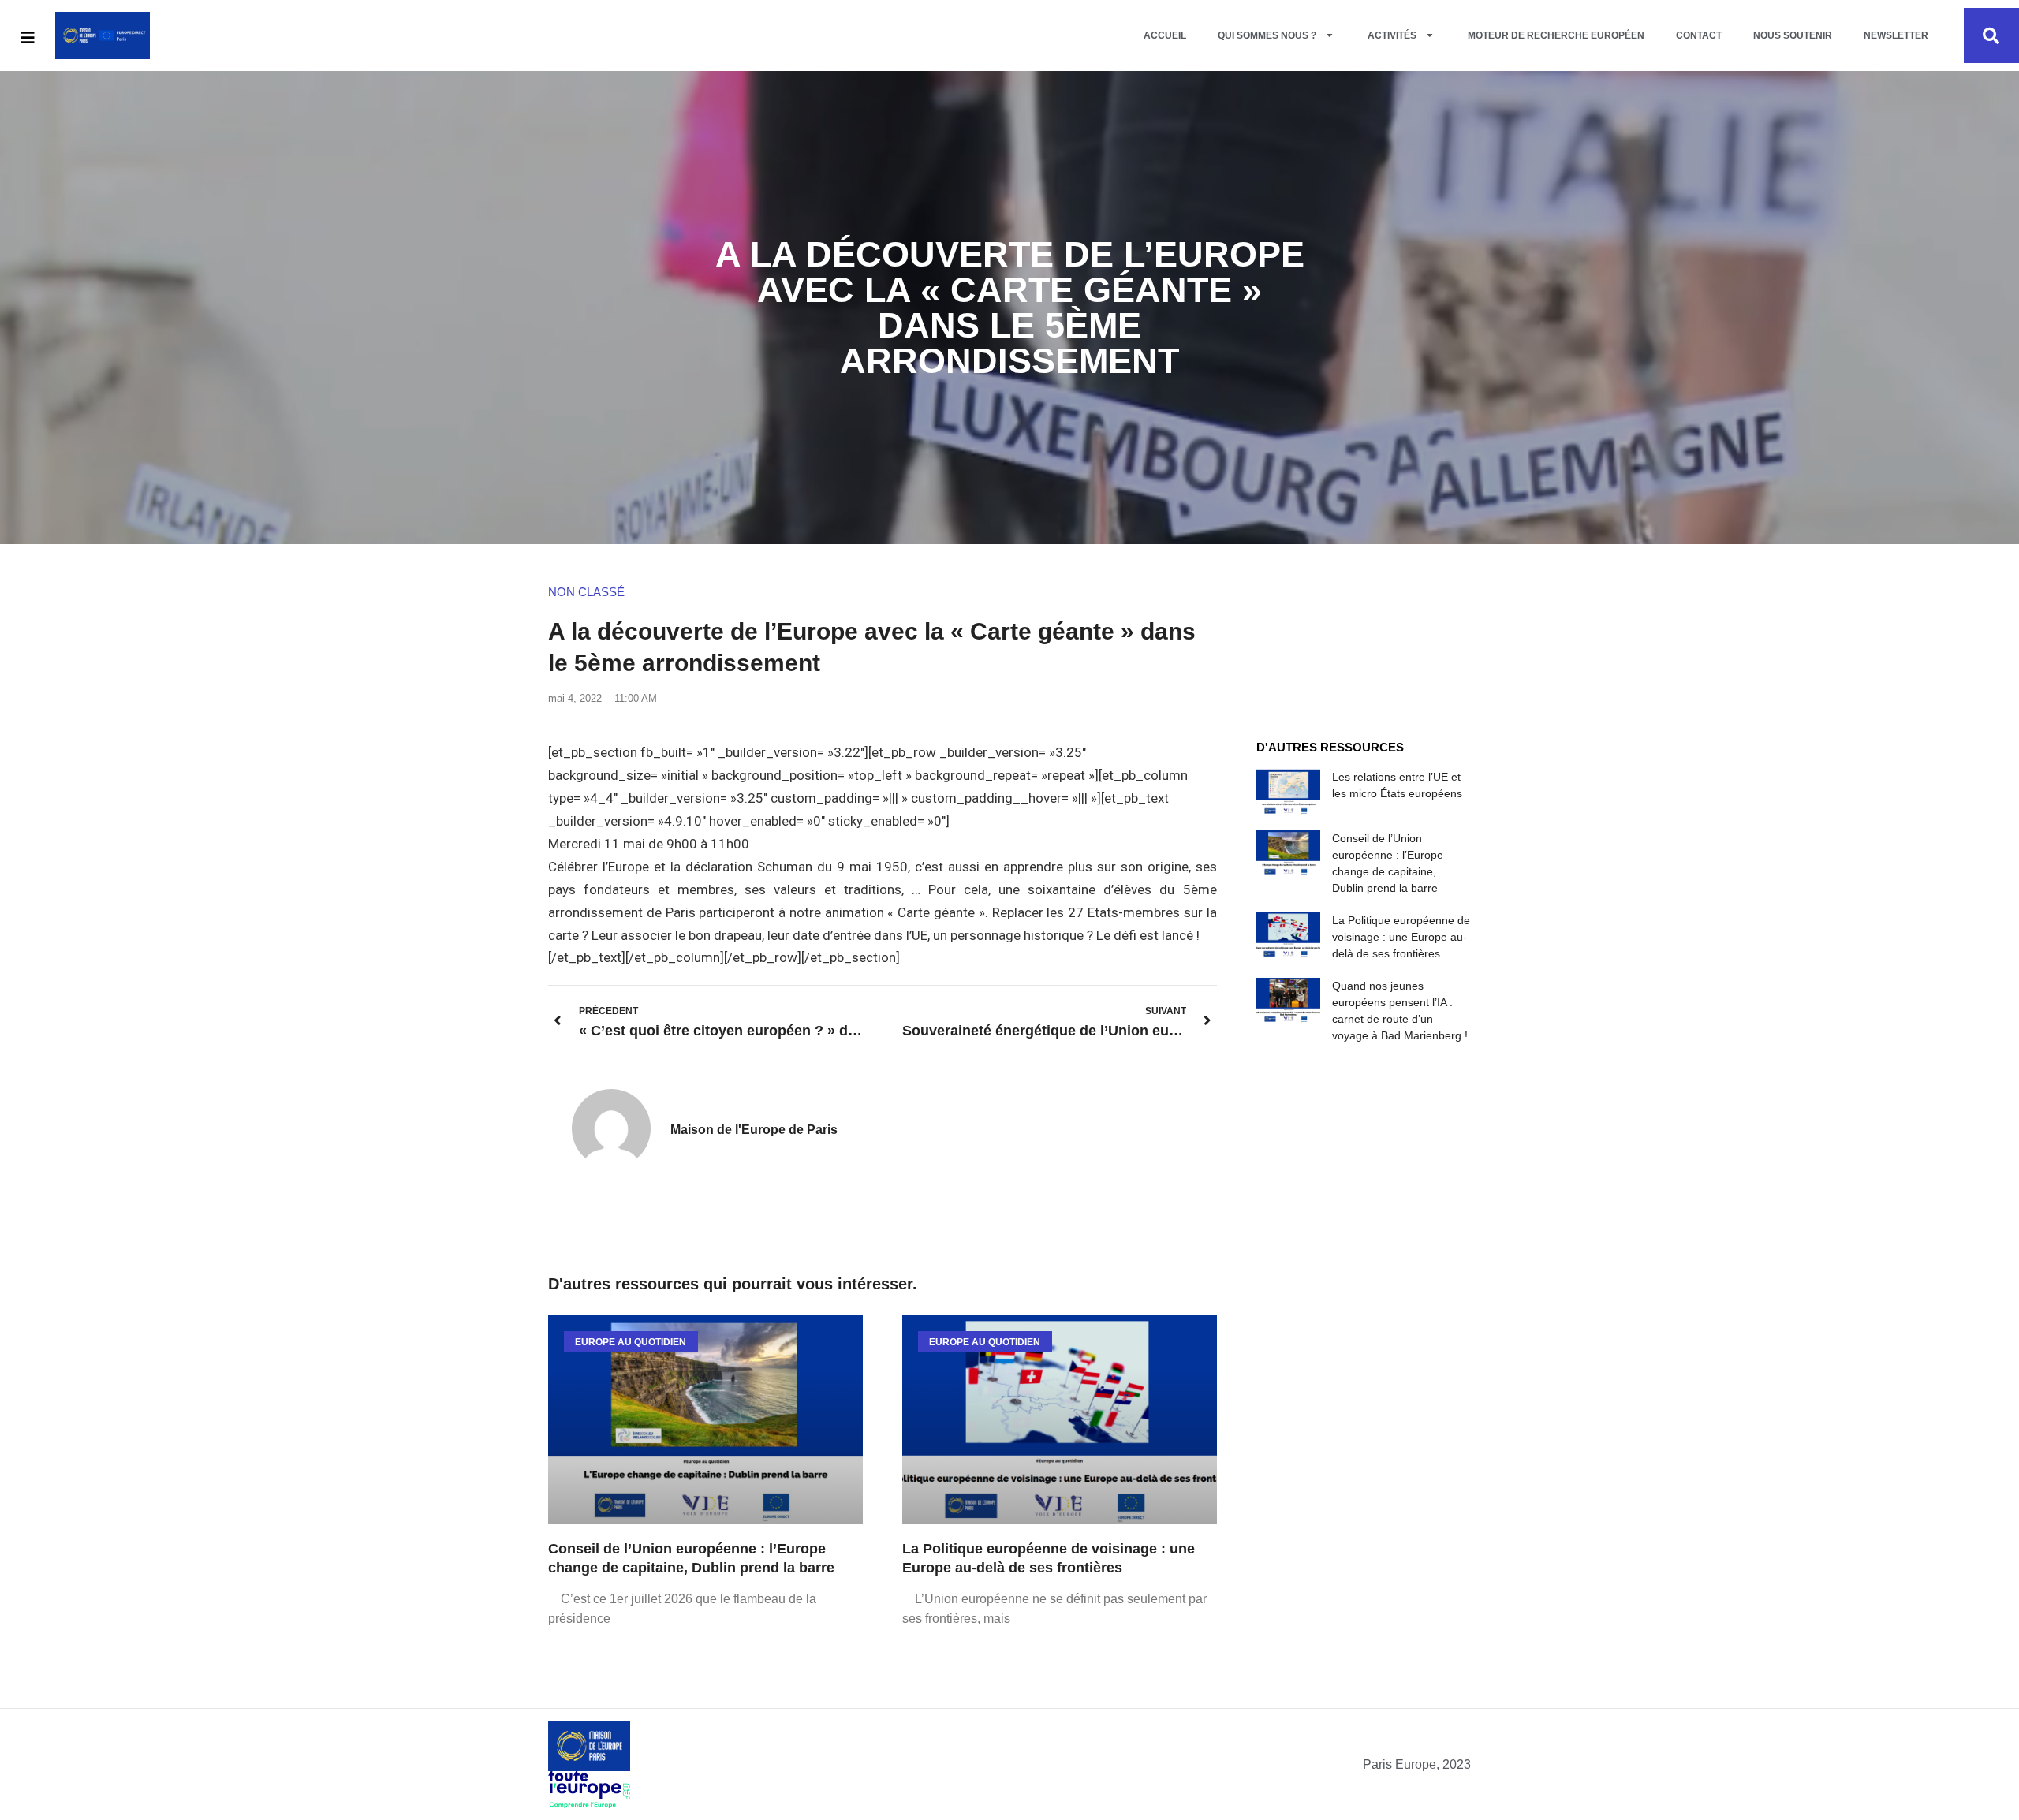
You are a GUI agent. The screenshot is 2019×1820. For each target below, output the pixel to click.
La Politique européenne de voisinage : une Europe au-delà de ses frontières (1401, 937)
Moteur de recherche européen (1556, 35)
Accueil (1165, 35)
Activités (1392, 35)
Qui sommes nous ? (1267, 35)
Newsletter (1896, 35)
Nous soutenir (1793, 35)
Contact (1699, 35)
